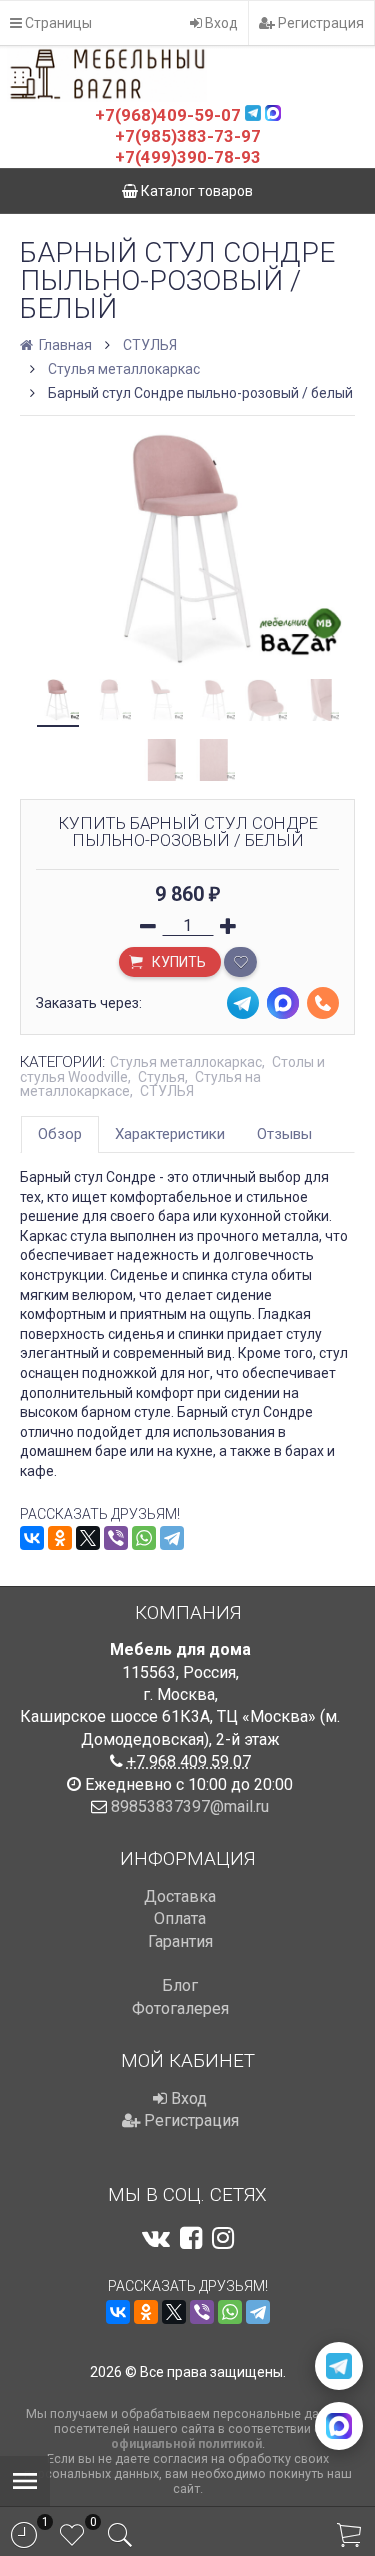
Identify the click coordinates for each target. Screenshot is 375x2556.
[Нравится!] (240, 962)
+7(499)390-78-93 (188, 157)
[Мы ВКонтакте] (156, 2238)
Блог (180, 1985)
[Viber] (116, 1538)
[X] (88, 1538)
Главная (64, 345)
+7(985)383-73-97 (188, 136)
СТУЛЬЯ (150, 345)
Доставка (180, 1896)
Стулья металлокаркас (124, 369)
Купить (177, 962)
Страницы (57, 23)
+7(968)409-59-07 (168, 115)
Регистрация (319, 23)
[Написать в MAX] (339, 2426)
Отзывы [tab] (284, 1134)
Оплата (180, 1918)
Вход (220, 23)
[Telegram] (172, 1538)
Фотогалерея (180, 2008)
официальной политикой (186, 2443)
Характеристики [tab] (170, 1134)
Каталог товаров (195, 191)
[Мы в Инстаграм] (223, 2238)
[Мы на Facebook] (191, 2238)
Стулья (161, 1077)
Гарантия (180, 1941)
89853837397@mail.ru (190, 1806)
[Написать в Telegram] (339, 2366)
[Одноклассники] (60, 1538)
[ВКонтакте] (32, 1538)
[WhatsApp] (144, 1538)
